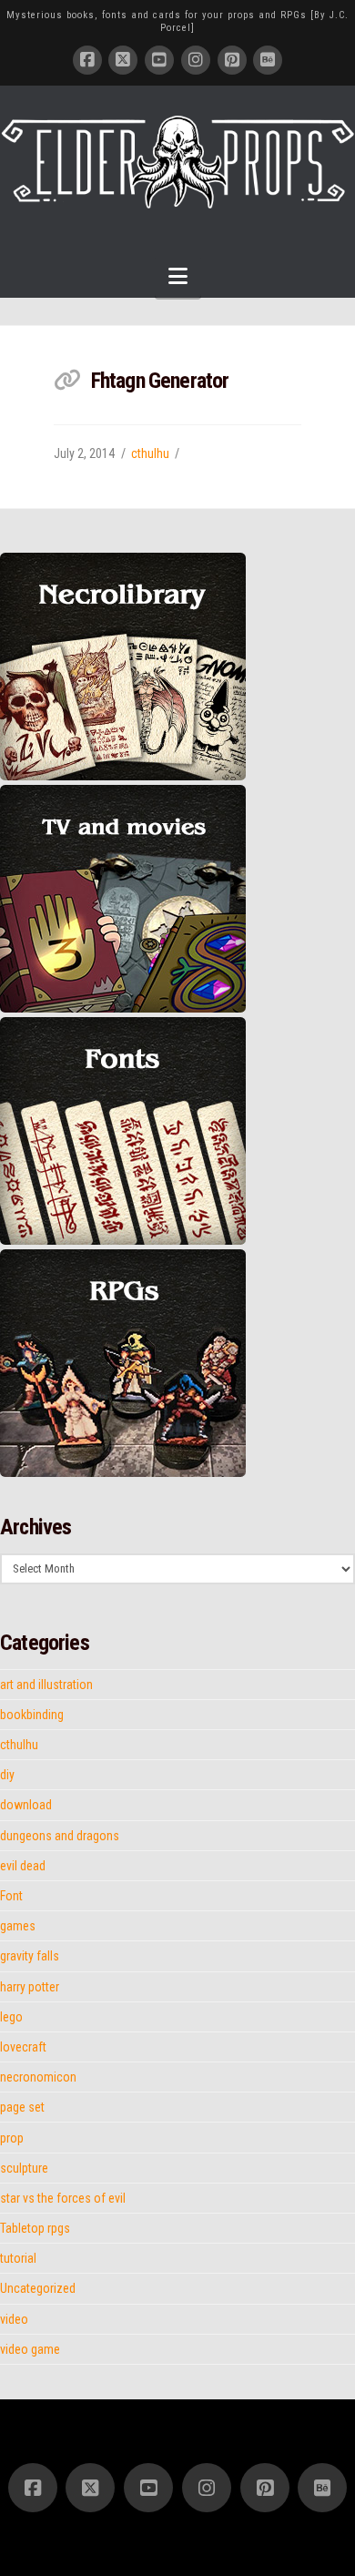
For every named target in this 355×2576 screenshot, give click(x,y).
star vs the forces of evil (63, 2198)
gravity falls (30, 1956)
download (26, 1805)
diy (7, 1775)
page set (22, 2107)
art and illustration (46, 1685)
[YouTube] (159, 60)
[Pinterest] (232, 60)
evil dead (23, 1866)
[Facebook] (87, 60)
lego (11, 2017)
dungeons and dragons (60, 1836)
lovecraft (23, 2047)
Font (11, 1896)
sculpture (24, 2168)
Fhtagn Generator (160, 381)
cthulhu (150, 453)
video (14, 2319)
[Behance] (268, 60)
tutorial (18, 2258)
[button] (178, 276)
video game (30, 2349)
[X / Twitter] (123, 60)
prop (12, 2138)
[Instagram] (196, 60)
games (18, 1926)
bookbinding (32, 1715)
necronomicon (38, 2077)
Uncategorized (38, 2288)
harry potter (30, 1987)
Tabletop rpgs (35, 2228)
